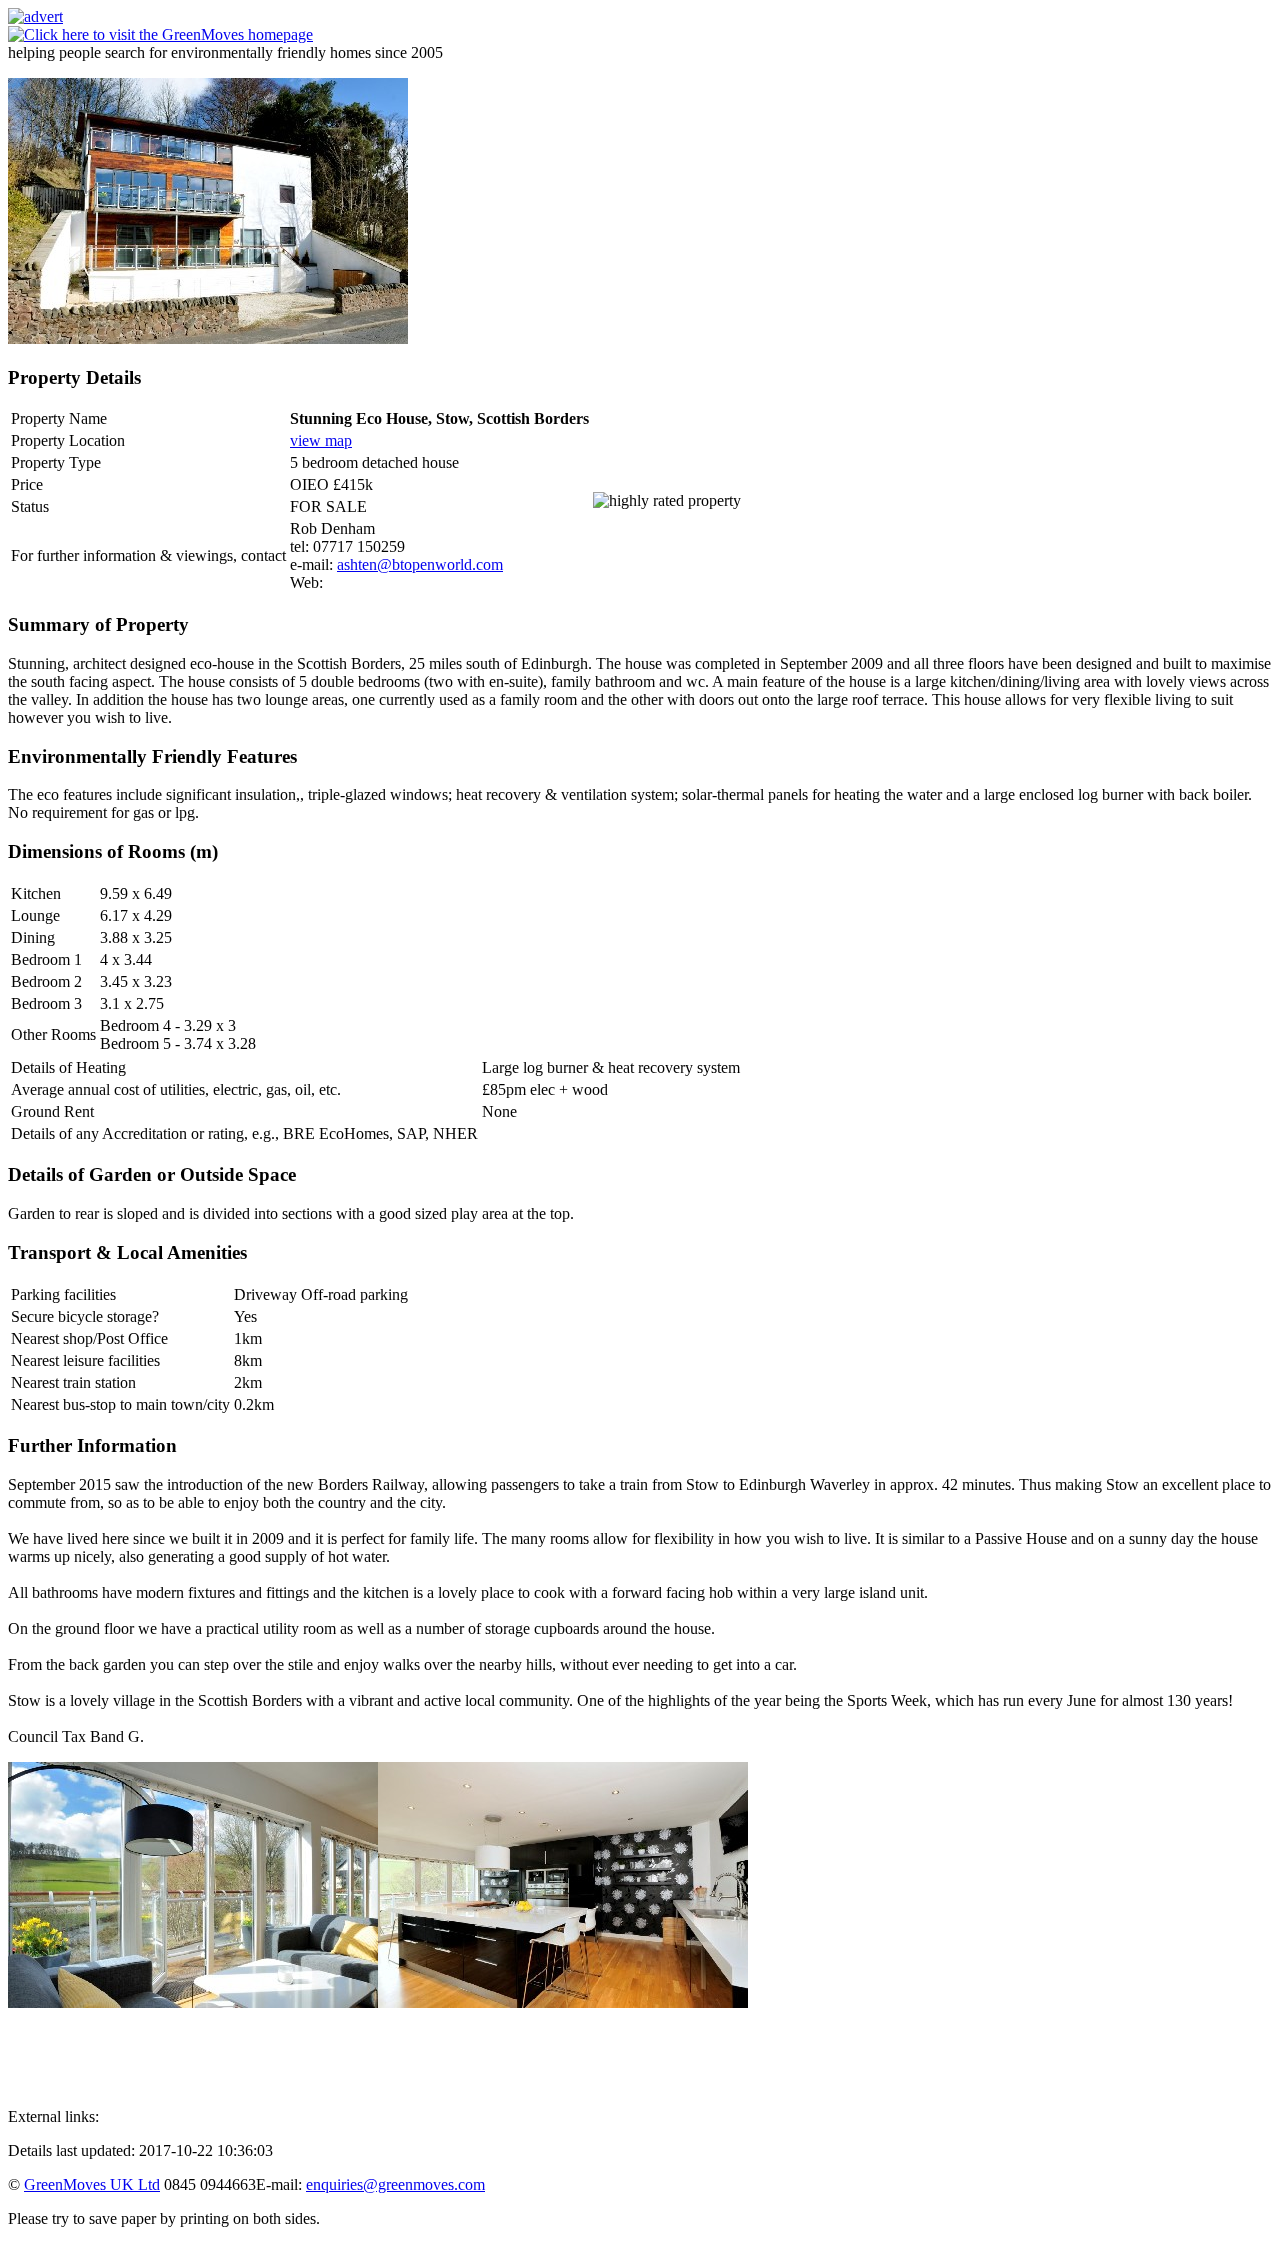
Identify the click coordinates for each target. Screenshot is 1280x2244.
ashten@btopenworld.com (420, 564)
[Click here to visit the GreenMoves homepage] (160, 34)
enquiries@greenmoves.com (395, 2184)
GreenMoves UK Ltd (92, 2184)
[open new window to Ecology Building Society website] (35, 16)
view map (321, 440)
